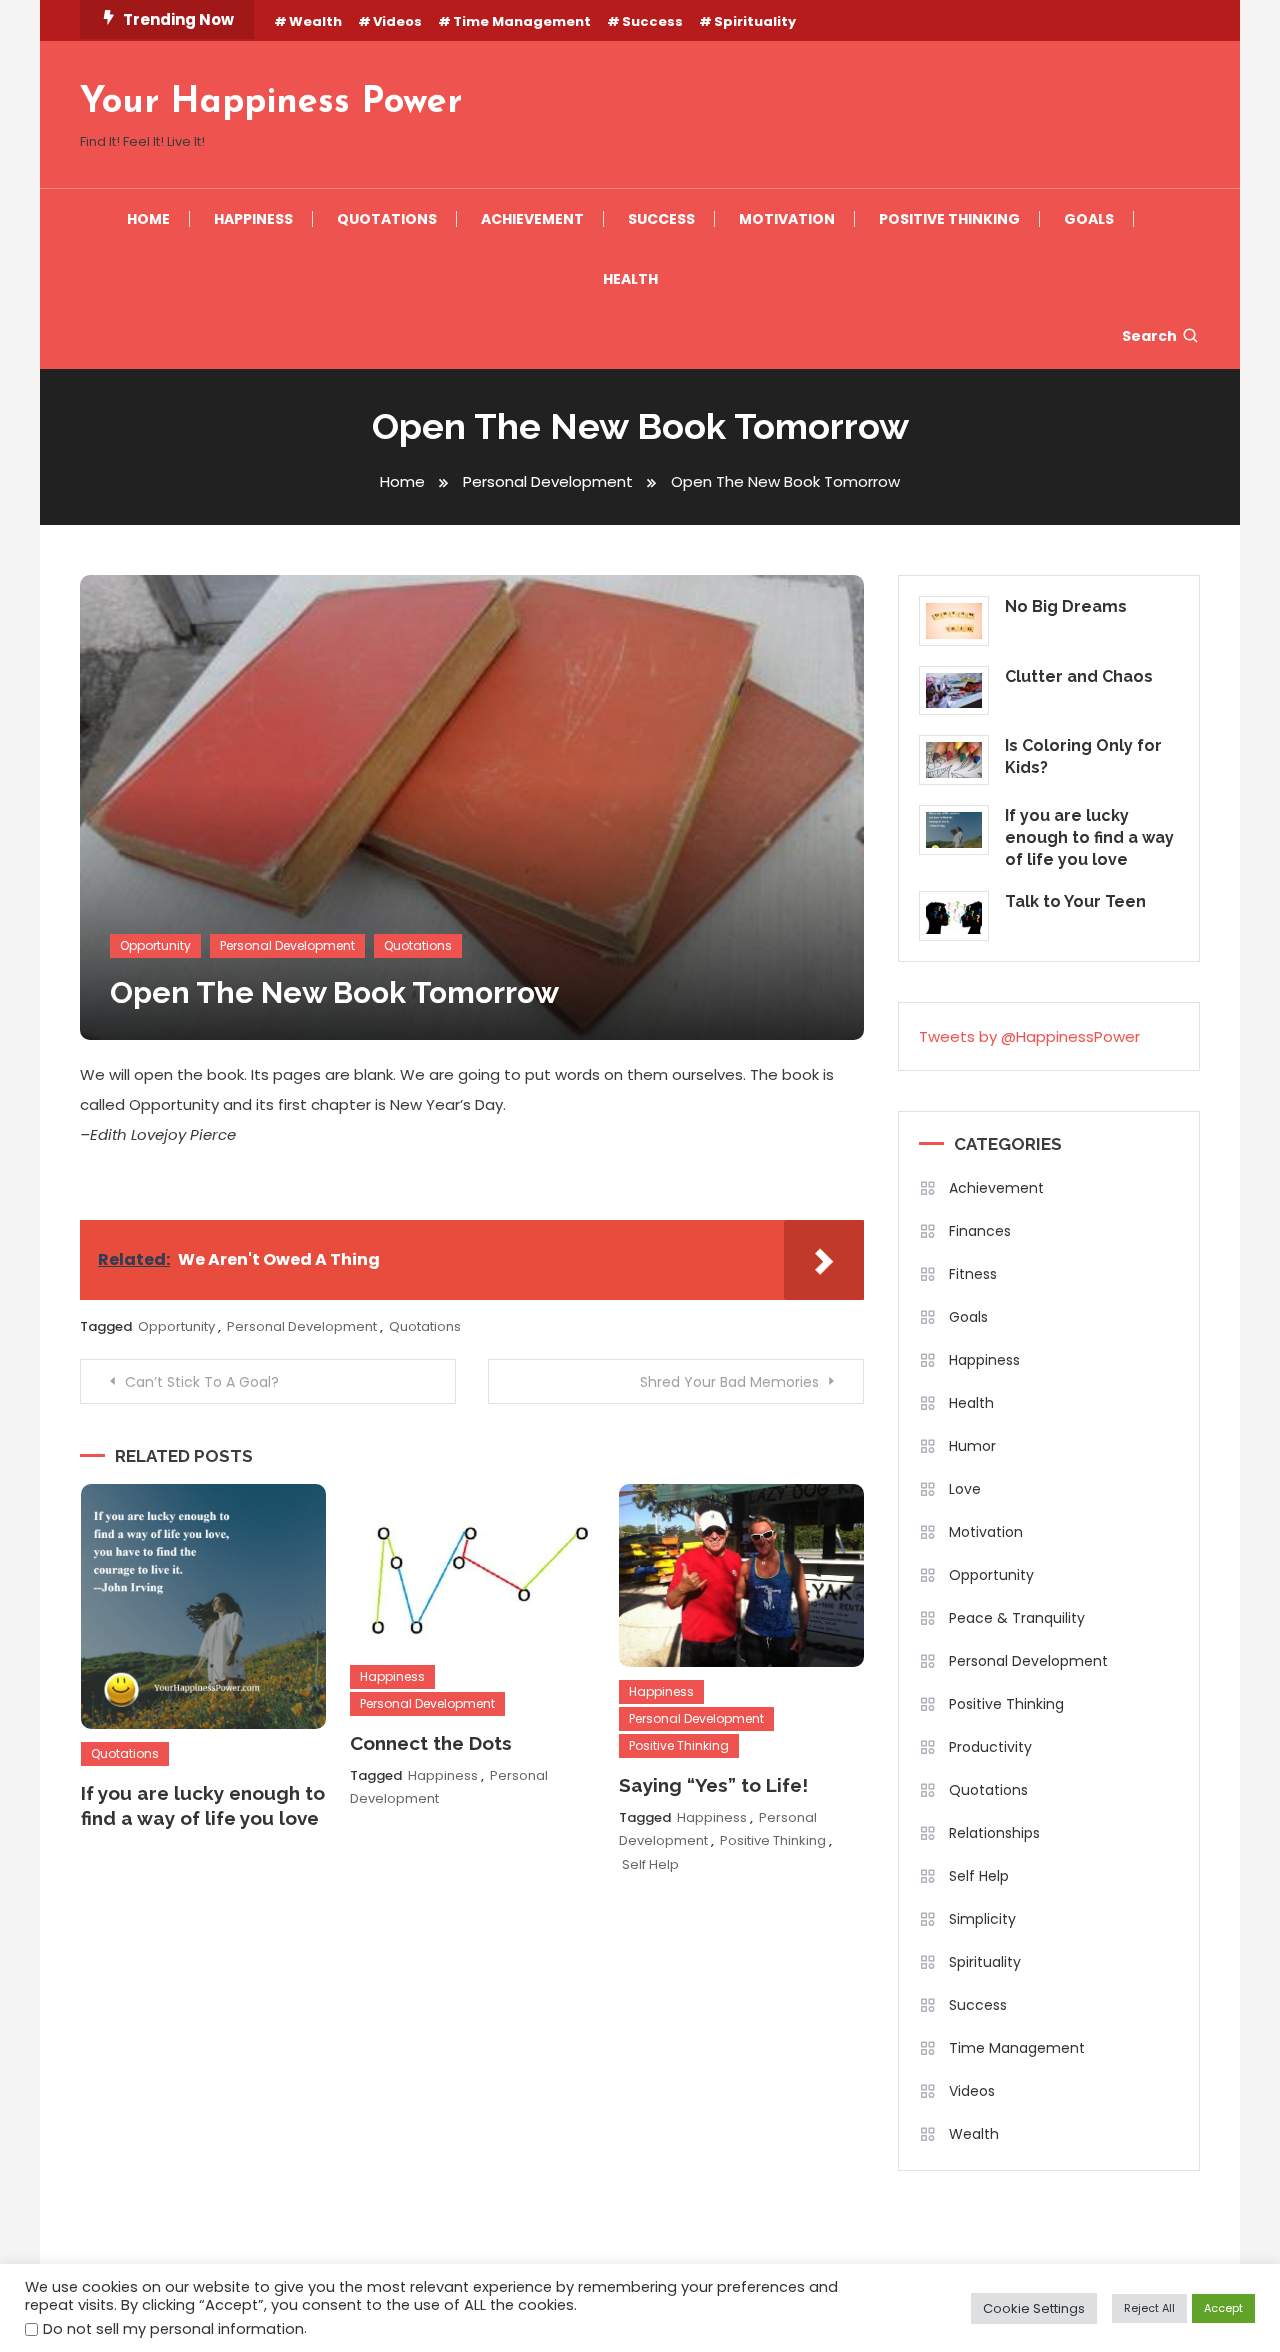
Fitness (973, 1274)
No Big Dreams (1066, 606)
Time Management (522, 21)
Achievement (532, 219)
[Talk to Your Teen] (954, 916)
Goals (1089, 219)
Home (148, 219)
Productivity (990, 1747)
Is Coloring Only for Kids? (1083, 756)
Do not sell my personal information (173, 2329)
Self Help (650, 1864)
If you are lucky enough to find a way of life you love (1089, 837)
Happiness (253, 219)
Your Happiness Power (271, 103)
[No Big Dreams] (954, 621)
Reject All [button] (1149, 2308)
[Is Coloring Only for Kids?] (954, 760)
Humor (972, 1446)
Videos (397, 21)
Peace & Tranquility (1017, 1618)
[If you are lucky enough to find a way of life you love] (954, 830)
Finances (980, 1231)
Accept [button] (1223, 2308)
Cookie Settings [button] (1034, 2308)
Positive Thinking (949, 219)
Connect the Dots (431, 1743)
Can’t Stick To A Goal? (202, 1382)
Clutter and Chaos (1079, 676)
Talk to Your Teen (1075, 901)
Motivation (787, 219)
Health (630, 279)
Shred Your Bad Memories (729, 1382)
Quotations (387, 219)
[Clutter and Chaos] (954, 691)
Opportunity (155, 945)
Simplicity (982, 1919)
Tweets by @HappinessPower (1029, 1036)
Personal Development (287, 945)
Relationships (994, 1833)
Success (652, 21)
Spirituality (755, 21)
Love (965, 1489)
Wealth (315, 21)
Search (1149, 336)
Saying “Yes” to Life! (713, 1785)
